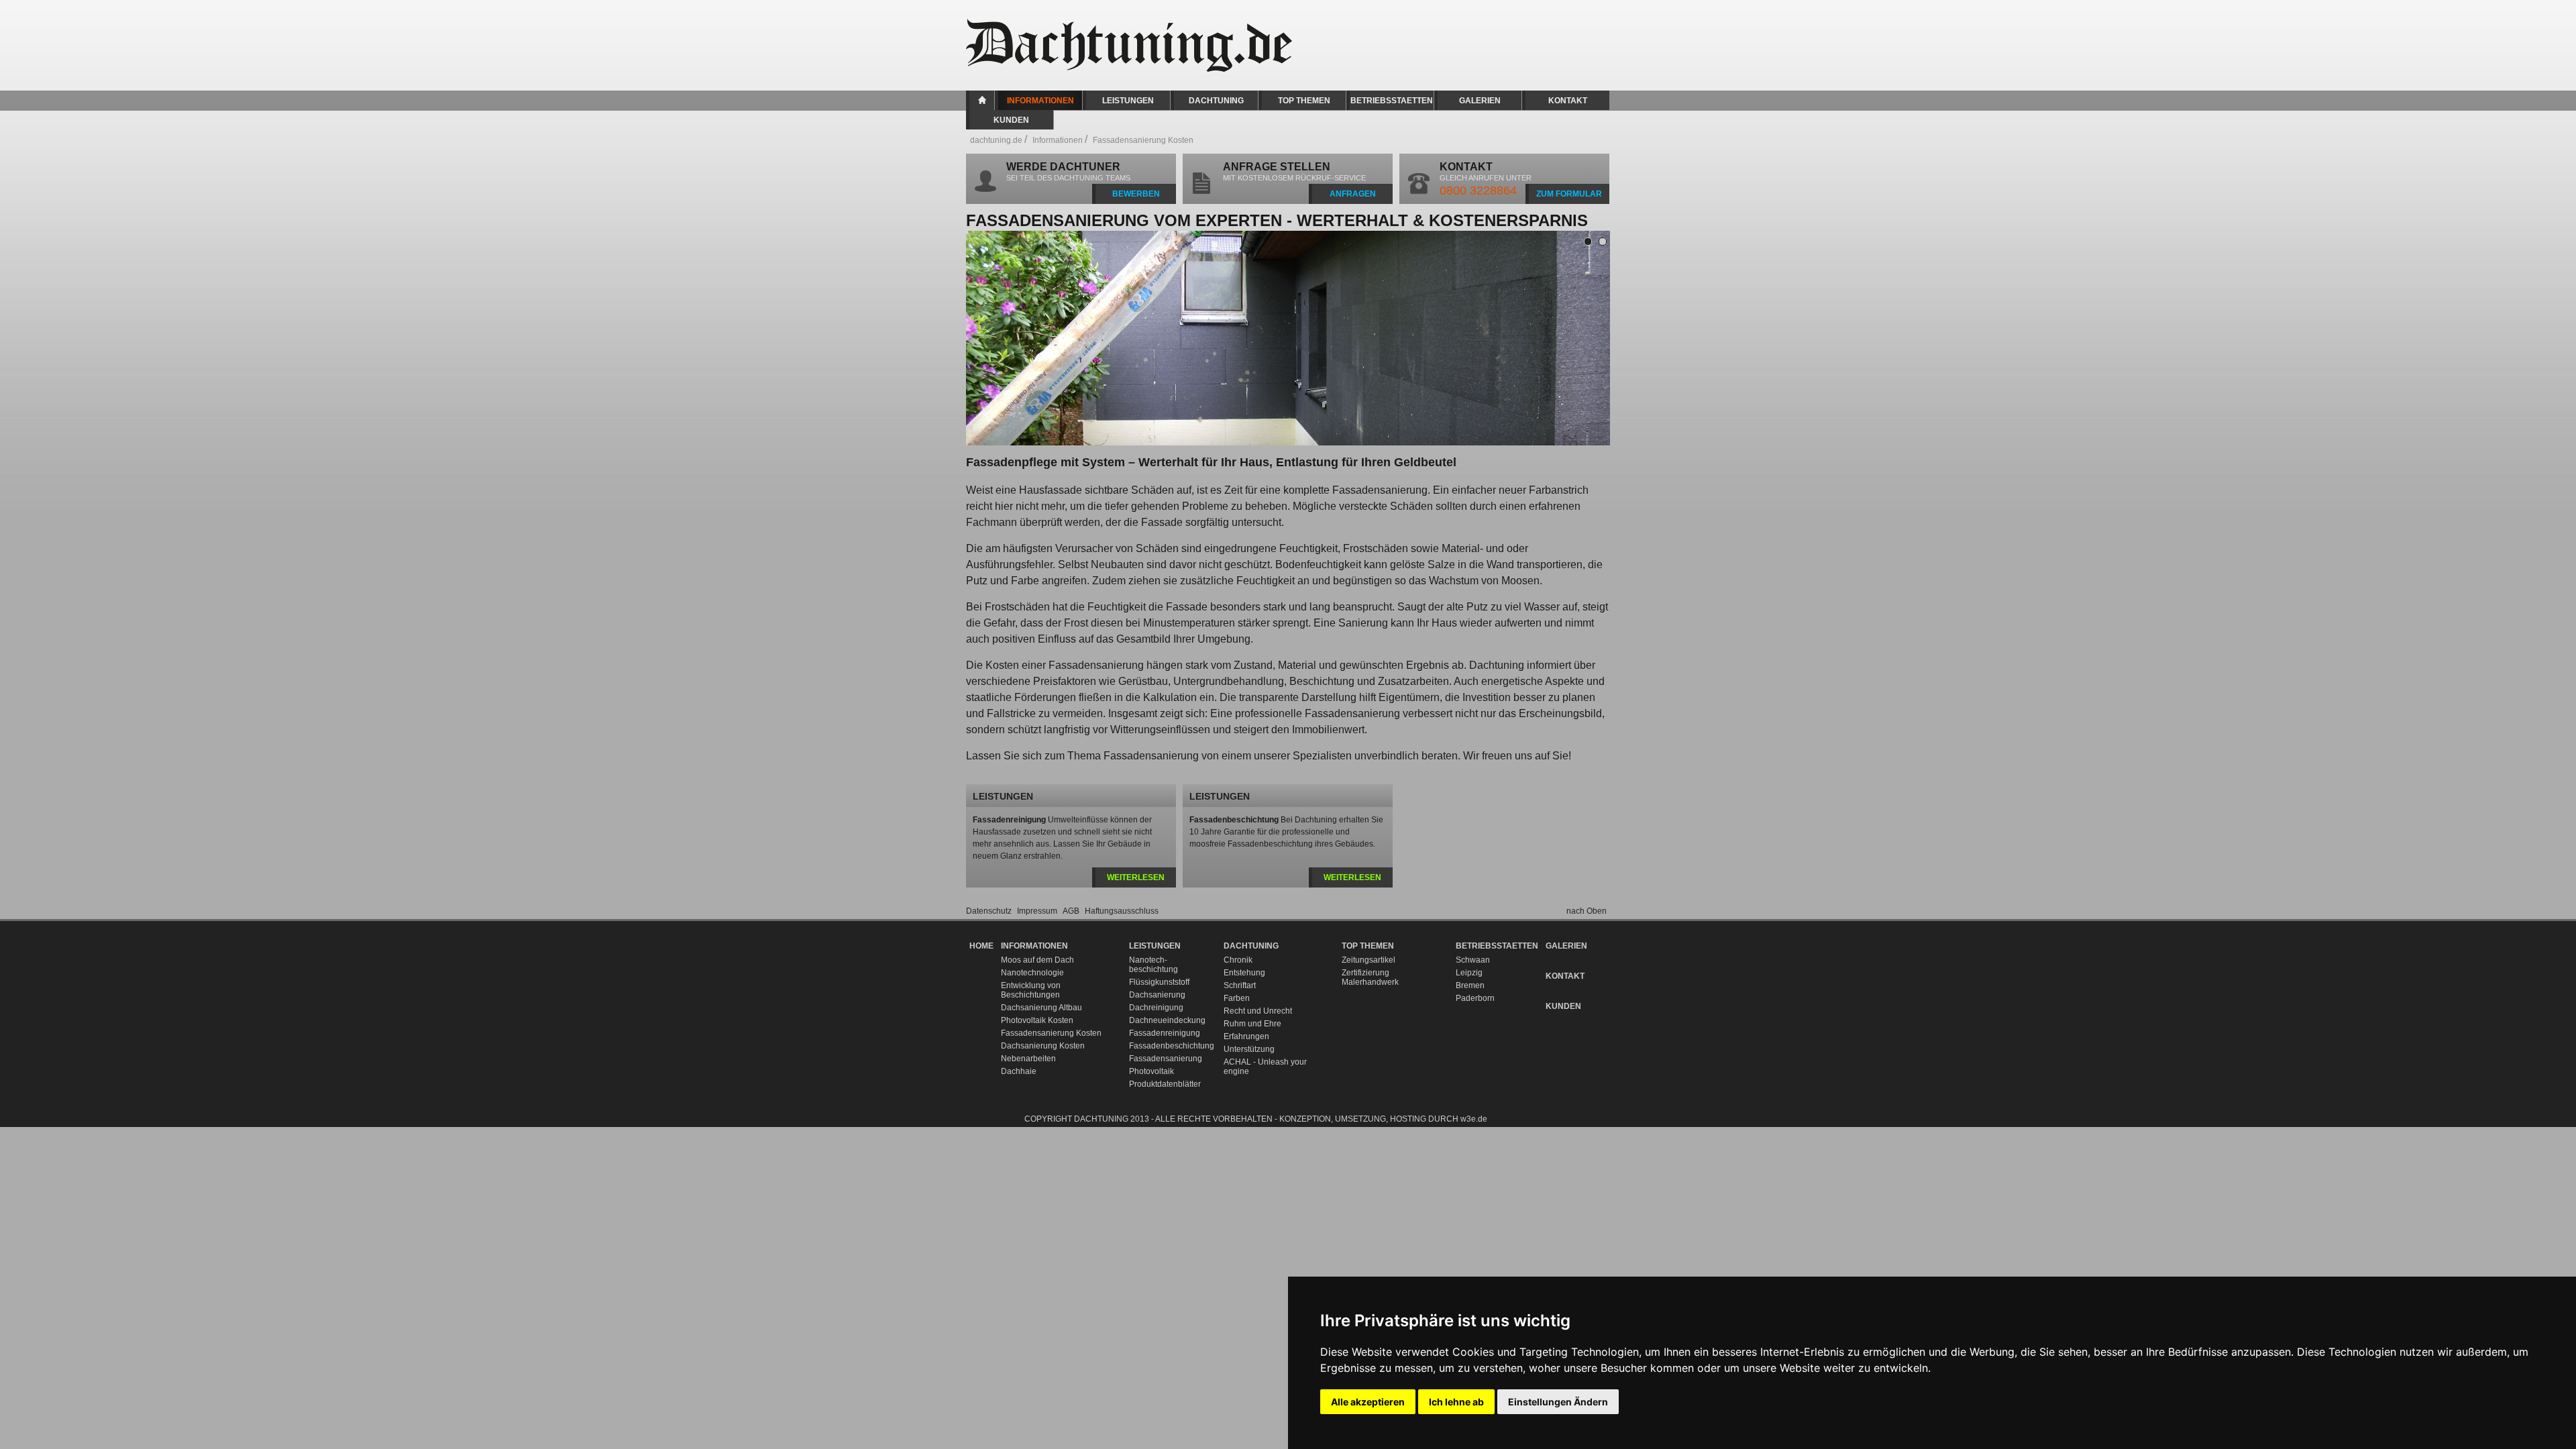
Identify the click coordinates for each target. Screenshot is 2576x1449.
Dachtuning (1216, 101)
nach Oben (1587, 911)
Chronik (1238, 960)
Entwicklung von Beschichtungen (1031, 990)
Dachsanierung (1157, 995)
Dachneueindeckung (1167, 1020)
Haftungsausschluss (1122, 911)
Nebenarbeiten (1028, 1059)
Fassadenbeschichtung (1170, 1046)
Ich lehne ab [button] (1456, 1402)
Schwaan (1473, 960)
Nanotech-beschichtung (1153, 965)
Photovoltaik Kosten (1037, 1020)
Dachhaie (1019, 1071)
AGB (1072, 911)
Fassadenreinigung (1165, 1033)
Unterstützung (1249, 1049)
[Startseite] (1140, 69)
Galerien (1480, 101)
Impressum (1038, 911)
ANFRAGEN (1353, 194)
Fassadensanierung (1166, 1059)
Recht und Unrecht (1258, 1011)
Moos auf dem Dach (1037, 960)
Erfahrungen (1246, 1036)
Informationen (1040, 101)
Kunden (1011, 120)
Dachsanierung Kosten (1043, 1046)
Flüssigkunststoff (1159, 982)
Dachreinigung (1156, 1008)
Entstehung (1244, 973)
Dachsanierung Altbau (1041, 1008)
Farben (1237, 998)
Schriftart (1240, 985)
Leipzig (1469, 973)
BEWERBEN (1136, 194)
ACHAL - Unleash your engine (1265, 1067)
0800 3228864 (1478, 191)
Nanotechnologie (1032, 973)
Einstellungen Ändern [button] (1558, 1402)
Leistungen (1128, 101)
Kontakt (1568, 101)
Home (982, 100)
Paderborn (1475, 998)
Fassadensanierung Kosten (1051, 1033)
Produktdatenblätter (1165, 1084)
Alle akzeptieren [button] (1368, 1402)
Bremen (1470, 985)
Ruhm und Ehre (1252, 1024)
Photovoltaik (1151, 1071)
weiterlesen (1136, 877)
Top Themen (1304, 101)
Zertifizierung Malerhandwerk (1370, 977)
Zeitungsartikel (1368, 960)
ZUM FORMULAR (1569, 194)
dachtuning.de (996, 140)
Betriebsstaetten (1392, 101)
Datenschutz (990, 911)
